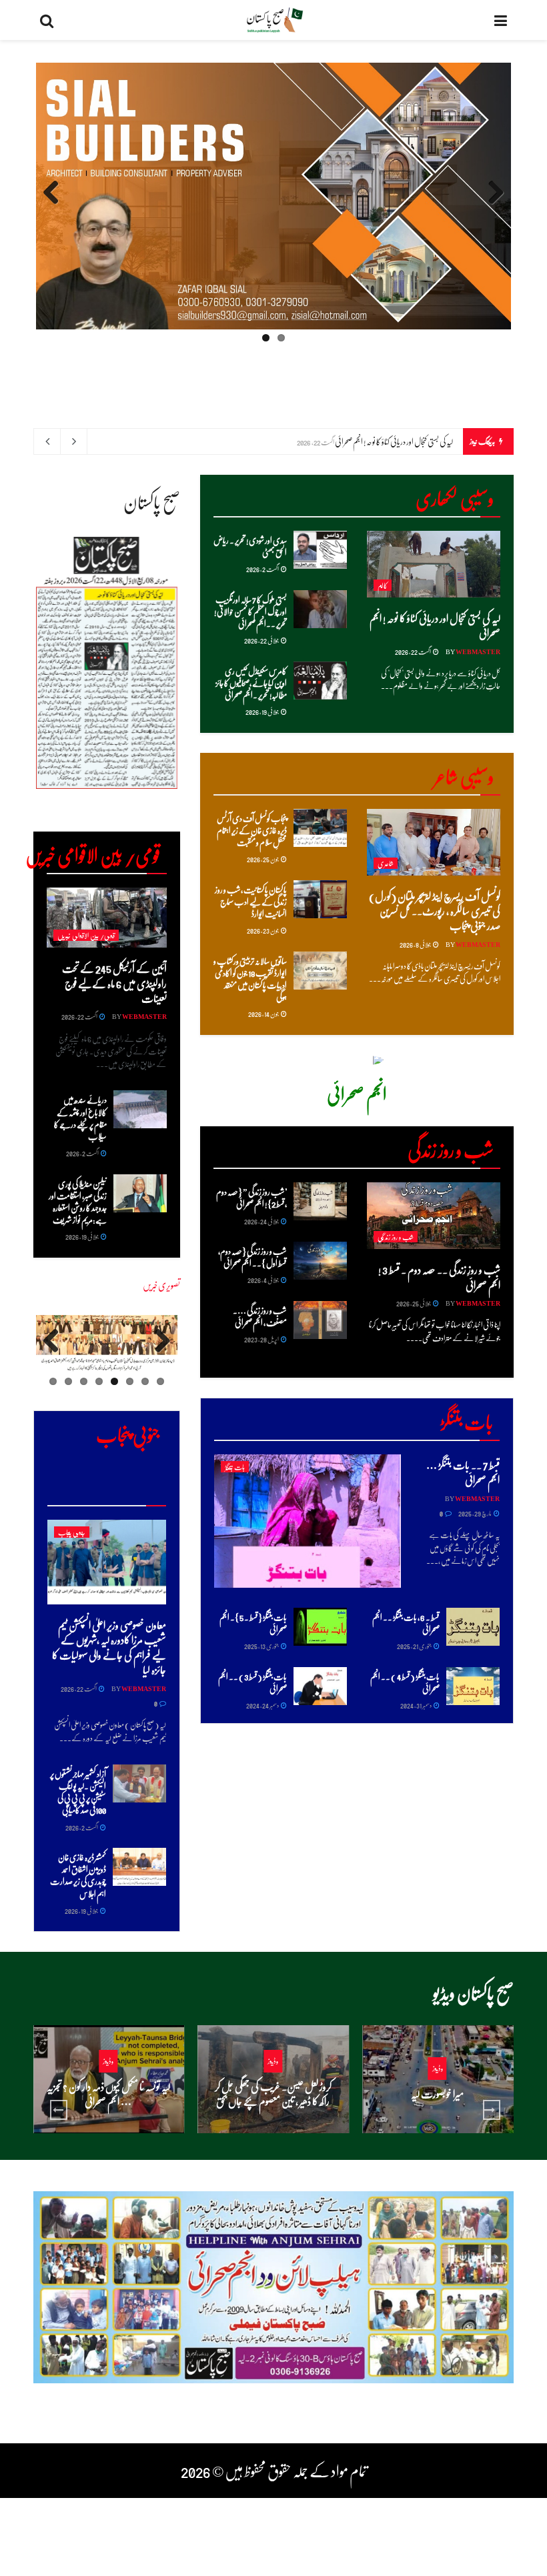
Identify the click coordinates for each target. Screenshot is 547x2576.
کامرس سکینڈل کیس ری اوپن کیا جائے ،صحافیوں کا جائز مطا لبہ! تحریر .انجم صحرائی (251, 683)
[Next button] (492, 2110)
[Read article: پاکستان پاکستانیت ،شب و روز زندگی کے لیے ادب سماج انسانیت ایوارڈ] (320, 899)
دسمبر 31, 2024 (416, 1705)
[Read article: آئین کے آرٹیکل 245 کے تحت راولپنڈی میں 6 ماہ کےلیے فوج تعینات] (107, 918)
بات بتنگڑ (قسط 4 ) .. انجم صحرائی (405, 1682)
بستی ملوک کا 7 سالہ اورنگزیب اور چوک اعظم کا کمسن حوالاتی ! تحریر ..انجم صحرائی (250, 611)
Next (52, 205)
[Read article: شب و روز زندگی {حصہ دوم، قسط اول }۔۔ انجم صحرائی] (320, 1261)
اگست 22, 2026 (413, 652)
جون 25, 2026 (263, 859)
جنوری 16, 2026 (269, 2127)
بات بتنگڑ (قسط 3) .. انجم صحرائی (252, 1682)
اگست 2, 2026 (263, 569)
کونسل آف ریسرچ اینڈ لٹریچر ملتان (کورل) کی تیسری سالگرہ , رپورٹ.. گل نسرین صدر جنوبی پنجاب (435, 911)
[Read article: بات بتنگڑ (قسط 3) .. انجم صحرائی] (320, 1686)
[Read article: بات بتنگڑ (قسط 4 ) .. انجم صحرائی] (473, 1686)
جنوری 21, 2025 (415, 1646)
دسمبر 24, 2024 (263, 1705)
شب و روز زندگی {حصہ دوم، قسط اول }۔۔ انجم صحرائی (252, 1257)
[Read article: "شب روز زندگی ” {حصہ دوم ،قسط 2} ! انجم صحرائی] (320, 1201)
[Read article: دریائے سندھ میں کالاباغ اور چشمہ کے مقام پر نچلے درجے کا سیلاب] (140, 1109)
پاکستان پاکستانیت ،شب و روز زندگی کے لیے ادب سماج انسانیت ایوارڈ (251, 901)
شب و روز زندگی (396, 1237)
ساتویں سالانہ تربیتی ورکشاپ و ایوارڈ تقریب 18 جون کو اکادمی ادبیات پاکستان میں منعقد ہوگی (250, 979)
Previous (491, 205)
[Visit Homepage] (274, 20)
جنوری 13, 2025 (262, 1646)
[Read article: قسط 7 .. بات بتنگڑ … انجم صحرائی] (308, 1521)
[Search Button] (47, 20)
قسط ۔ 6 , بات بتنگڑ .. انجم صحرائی (406, 1623)
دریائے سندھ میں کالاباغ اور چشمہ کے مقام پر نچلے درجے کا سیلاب (80, 1118)
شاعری (386, 863)
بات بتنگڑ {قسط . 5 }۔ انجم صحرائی (253, 1623)
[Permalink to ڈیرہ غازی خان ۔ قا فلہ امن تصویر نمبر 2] (107, 1344)
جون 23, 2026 (263, 930)
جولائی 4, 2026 (263, 1280)
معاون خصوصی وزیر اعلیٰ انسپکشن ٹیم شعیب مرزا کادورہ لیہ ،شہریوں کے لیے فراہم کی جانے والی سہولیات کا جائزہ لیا (109, 1647)
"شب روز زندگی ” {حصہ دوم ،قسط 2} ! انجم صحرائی (251, 1197)
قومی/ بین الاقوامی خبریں (86, 935)
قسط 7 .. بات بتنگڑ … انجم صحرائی (463, 1472)
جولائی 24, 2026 (262, 1221)
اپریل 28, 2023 (262, 1339)
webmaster (478, 652)
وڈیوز (438, 2068)
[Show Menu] (501, 20)
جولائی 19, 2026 (262, 712)
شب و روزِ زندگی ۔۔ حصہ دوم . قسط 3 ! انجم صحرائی (439, 1277)
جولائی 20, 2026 (434, 2119)
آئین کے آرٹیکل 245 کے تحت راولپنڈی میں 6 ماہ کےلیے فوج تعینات (114, 983)
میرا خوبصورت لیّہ (437, 2094)
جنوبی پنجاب (72, 1532)
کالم (383, 585)
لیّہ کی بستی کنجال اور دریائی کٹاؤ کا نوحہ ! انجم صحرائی (394, 441)
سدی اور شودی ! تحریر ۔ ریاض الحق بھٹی (250, 546)
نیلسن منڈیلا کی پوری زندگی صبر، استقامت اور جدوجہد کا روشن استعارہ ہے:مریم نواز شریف (78, 1202)
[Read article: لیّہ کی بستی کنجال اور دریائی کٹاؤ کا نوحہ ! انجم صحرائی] (434, 564)
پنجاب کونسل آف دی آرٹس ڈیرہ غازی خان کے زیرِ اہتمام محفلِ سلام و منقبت (252, 830)
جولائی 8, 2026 (416, 944)
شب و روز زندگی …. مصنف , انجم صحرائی (260, 1316)
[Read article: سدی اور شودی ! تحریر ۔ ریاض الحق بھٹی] (320, 550)
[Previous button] (59, 2110)
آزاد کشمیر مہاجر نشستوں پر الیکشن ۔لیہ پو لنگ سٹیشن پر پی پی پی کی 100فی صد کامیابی (78, 1792)
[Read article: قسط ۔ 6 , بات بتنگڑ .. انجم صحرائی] (473, 1627)
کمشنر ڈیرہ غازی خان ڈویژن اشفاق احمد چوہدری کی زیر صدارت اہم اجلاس (78, 1875)
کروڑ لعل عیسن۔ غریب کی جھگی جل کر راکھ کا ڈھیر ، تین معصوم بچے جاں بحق (273, 2094)
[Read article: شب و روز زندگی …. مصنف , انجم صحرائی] (320, 1320)
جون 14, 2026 (264, 1014)
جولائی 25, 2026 (414, 1303)
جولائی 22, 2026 (262, 640)
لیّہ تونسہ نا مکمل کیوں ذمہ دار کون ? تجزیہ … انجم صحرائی (108, 2094)
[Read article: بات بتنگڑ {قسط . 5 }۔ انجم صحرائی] (320, 1627)
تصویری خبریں (161, 1285)
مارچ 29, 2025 (475, 1513)
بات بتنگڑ (235, 1467)
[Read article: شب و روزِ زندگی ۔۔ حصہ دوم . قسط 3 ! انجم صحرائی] (434, 1216)
